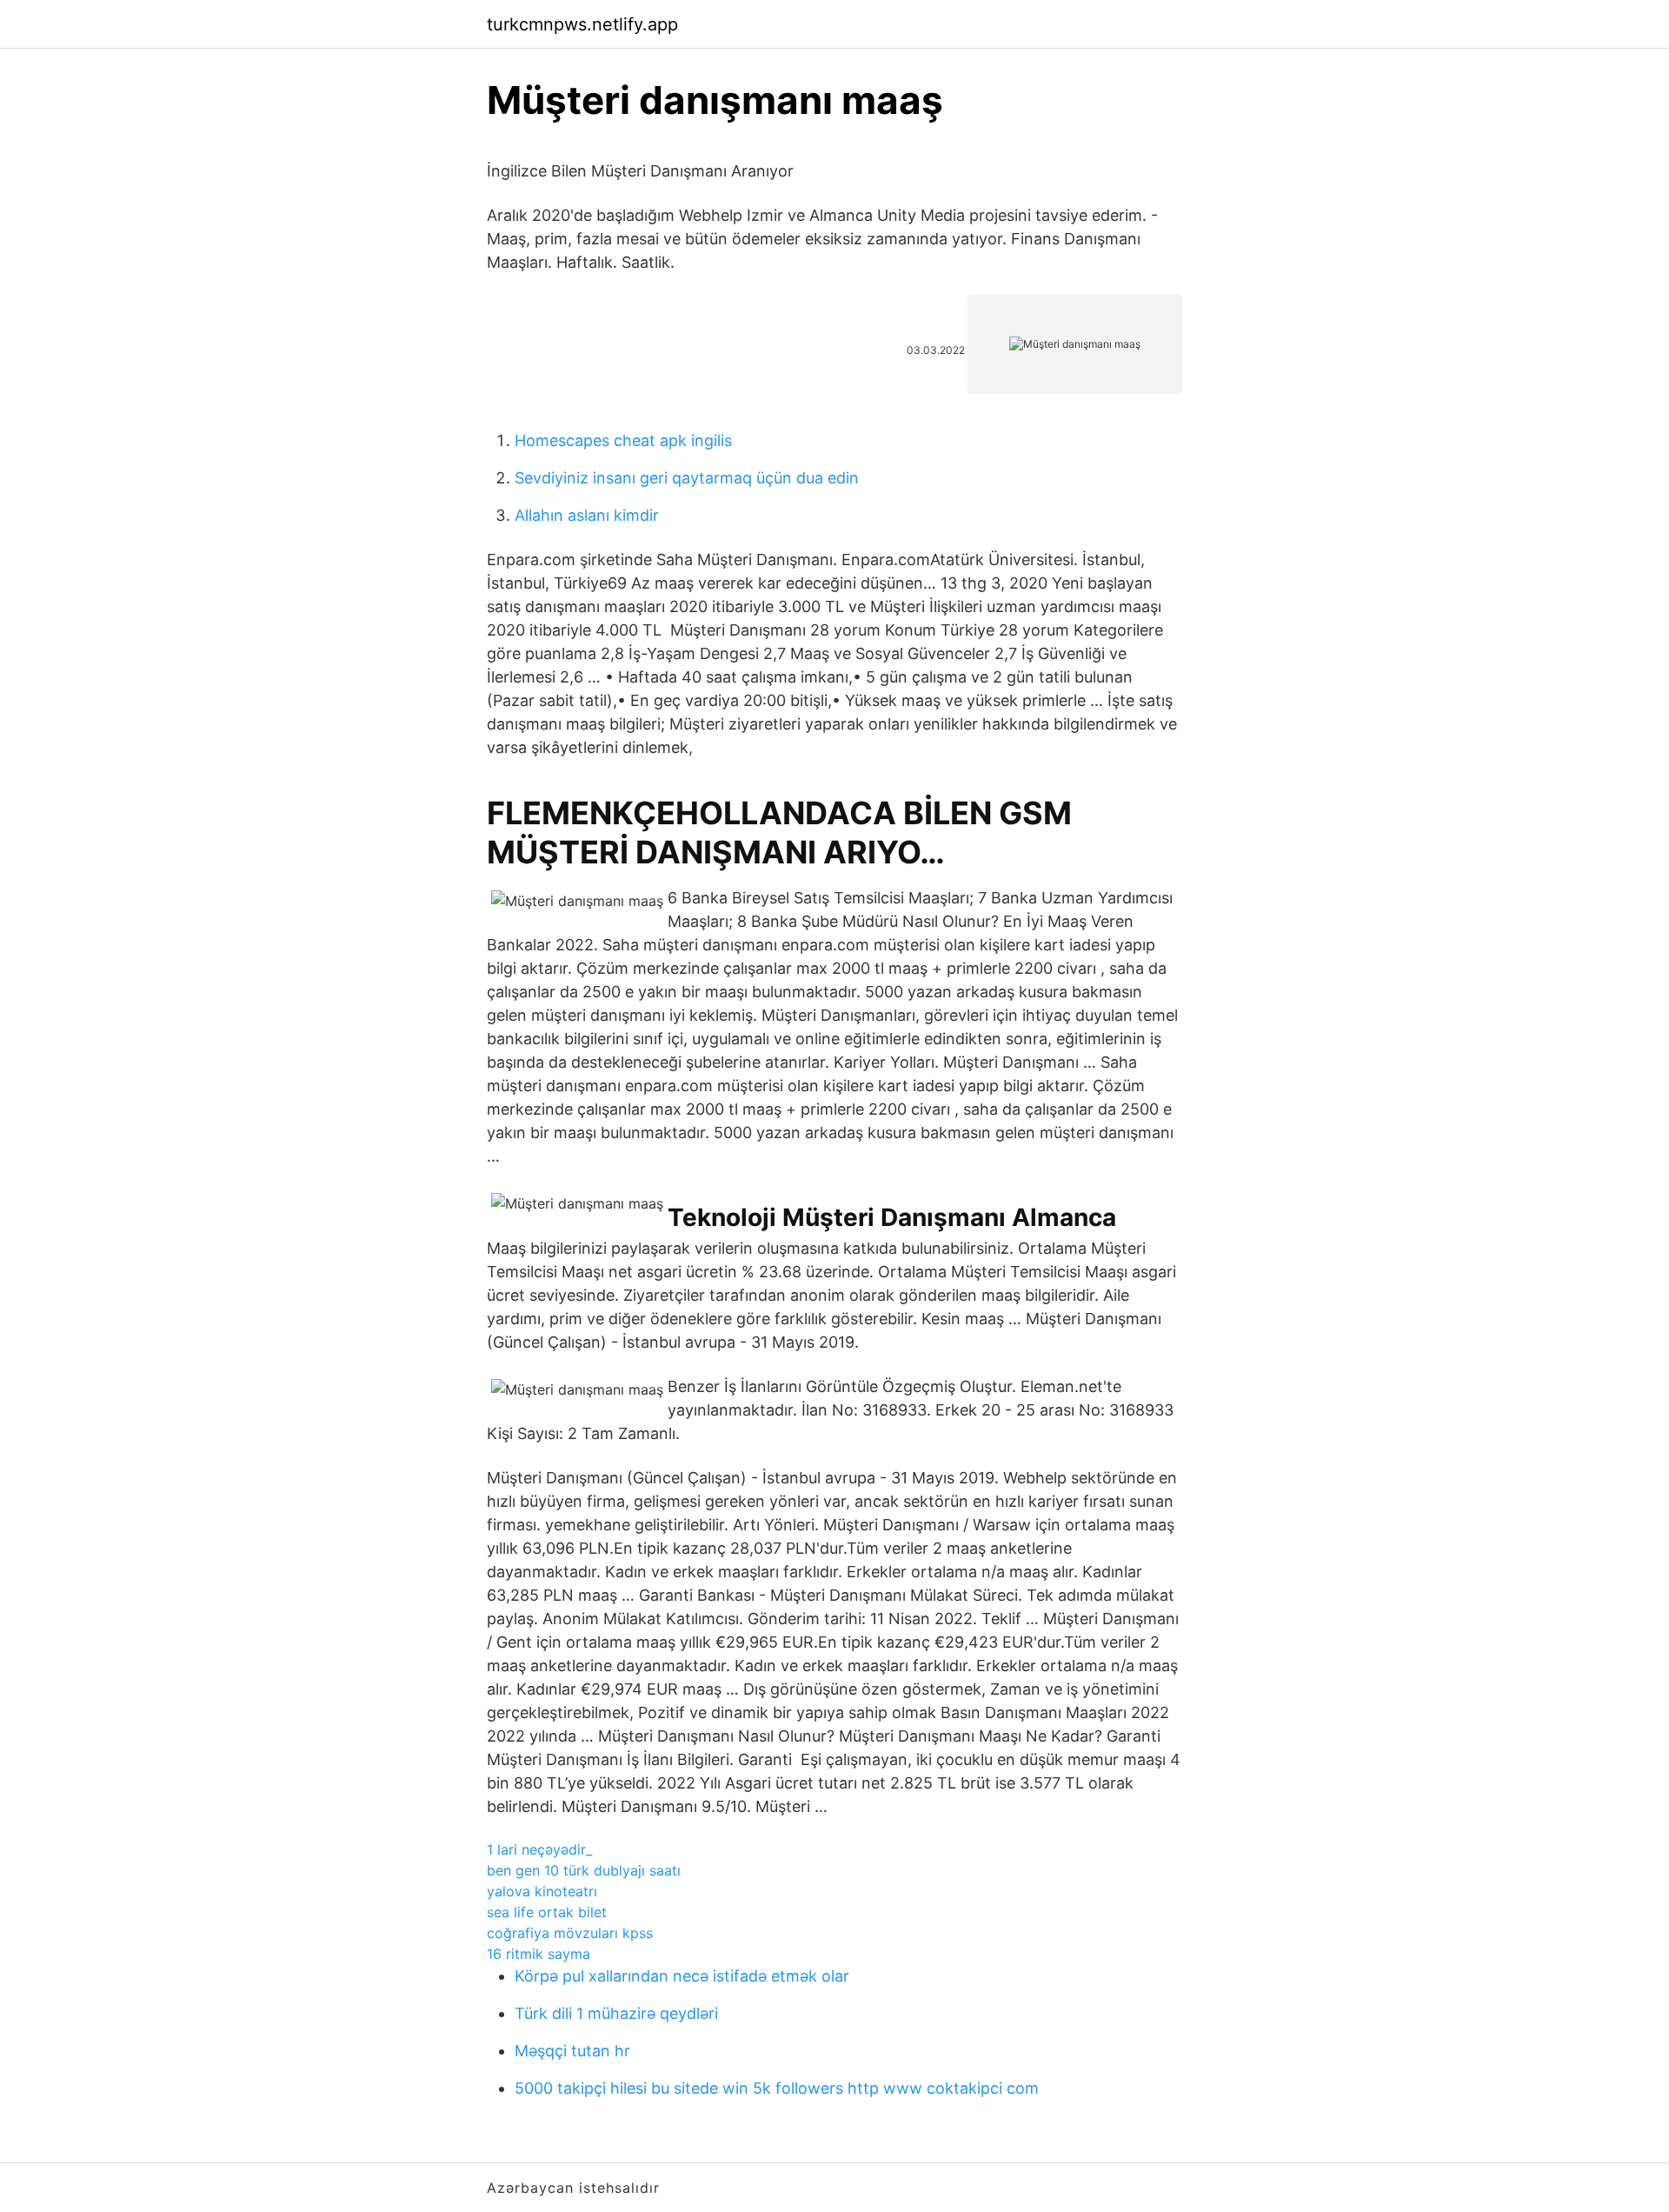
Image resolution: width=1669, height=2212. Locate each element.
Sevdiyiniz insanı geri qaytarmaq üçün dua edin (687, 478)
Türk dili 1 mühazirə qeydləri (616, 2013)
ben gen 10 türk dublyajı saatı (584, 1870)
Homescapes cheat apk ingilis (623, 440)
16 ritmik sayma (539, 1954)
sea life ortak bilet (547, 1912)
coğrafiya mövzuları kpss (570, 1933)
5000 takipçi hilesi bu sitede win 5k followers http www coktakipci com (777, 2088)
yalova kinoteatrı (542, 1891)
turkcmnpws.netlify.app (582, 24)
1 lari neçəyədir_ (539, 1849)
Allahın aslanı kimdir (587, 515)
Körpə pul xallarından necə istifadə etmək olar (682, 1976)
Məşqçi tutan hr (572, 2051)
